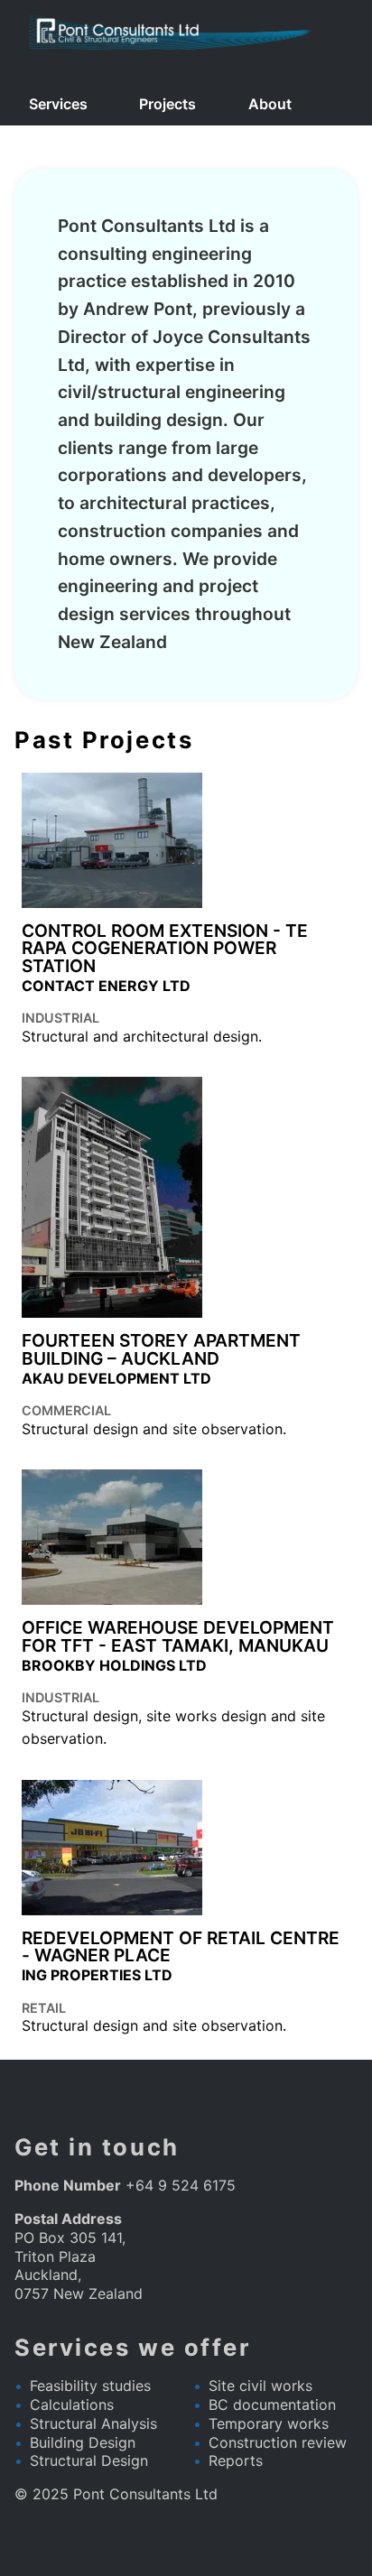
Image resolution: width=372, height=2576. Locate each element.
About (270, 104)
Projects (167, 104)
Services (58, 104)
